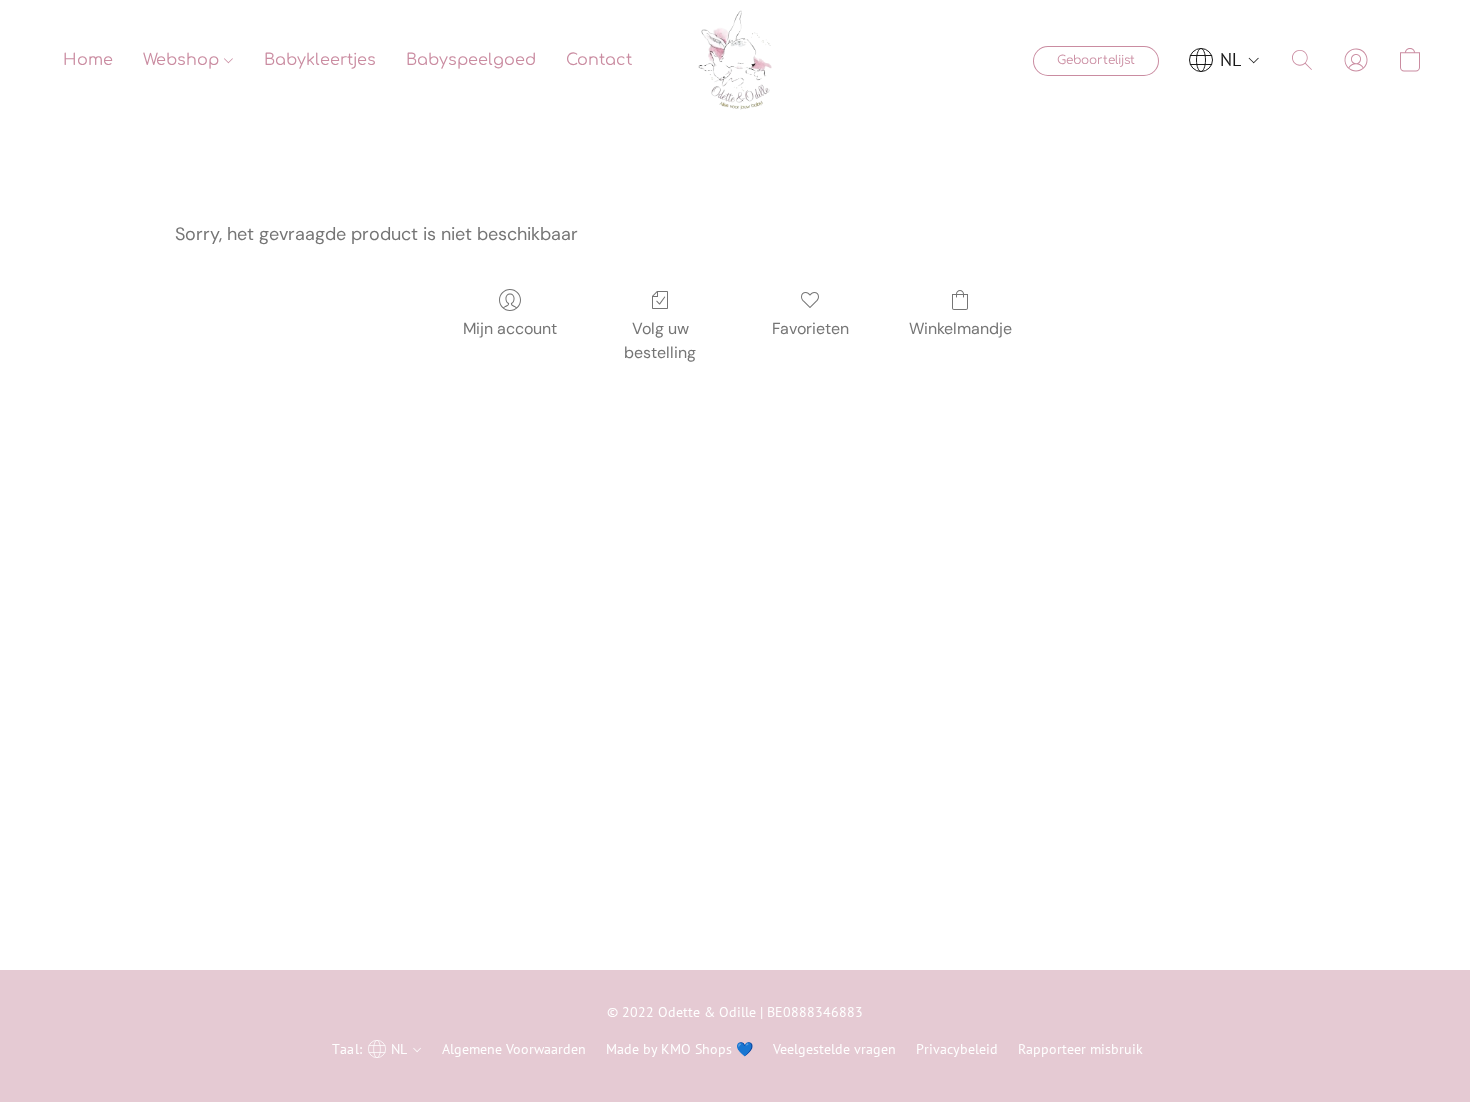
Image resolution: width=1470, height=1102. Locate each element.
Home (88, 60)
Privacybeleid (957, 1049)
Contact (599, 60)
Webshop (183, 60)
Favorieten (810, 328)
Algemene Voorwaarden (514, 1049)
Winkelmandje (960, 328)
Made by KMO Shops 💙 (679, 1049)
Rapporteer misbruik (1080, 1049)
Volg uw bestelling (660, 340)
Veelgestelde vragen (834, 1049)
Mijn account (510, 328)
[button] (734, 60)
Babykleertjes (320, 60)
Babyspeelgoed (471, 60)
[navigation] (1224, 60)
